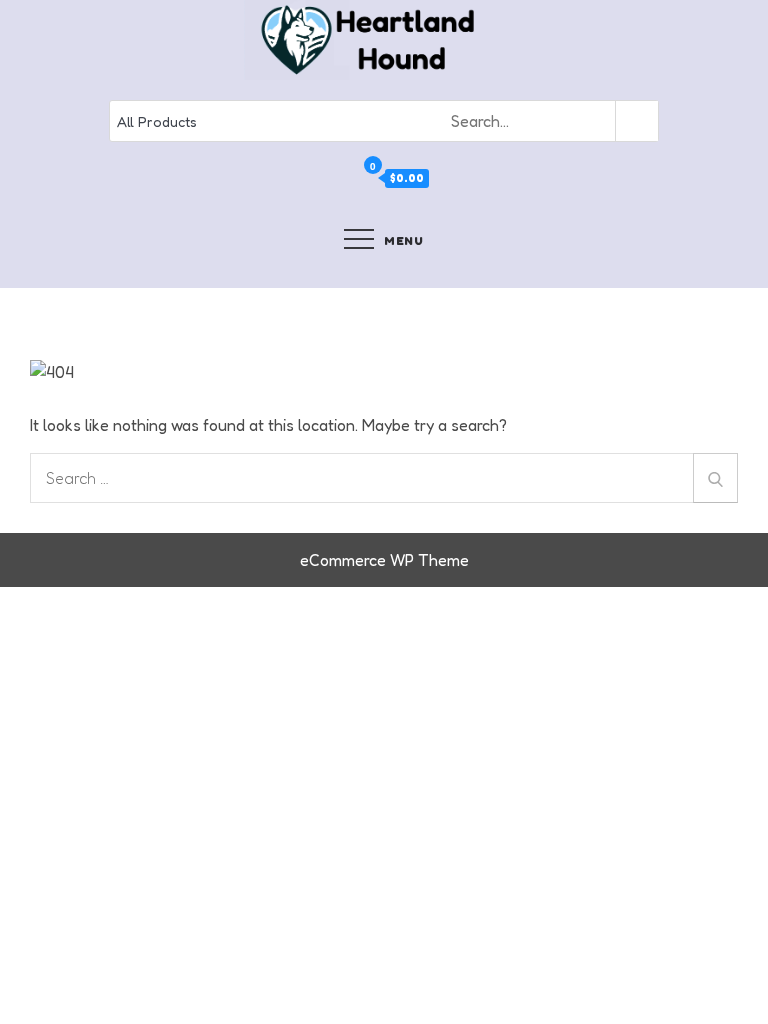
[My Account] (346, 179)
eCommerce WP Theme (384, 560)
